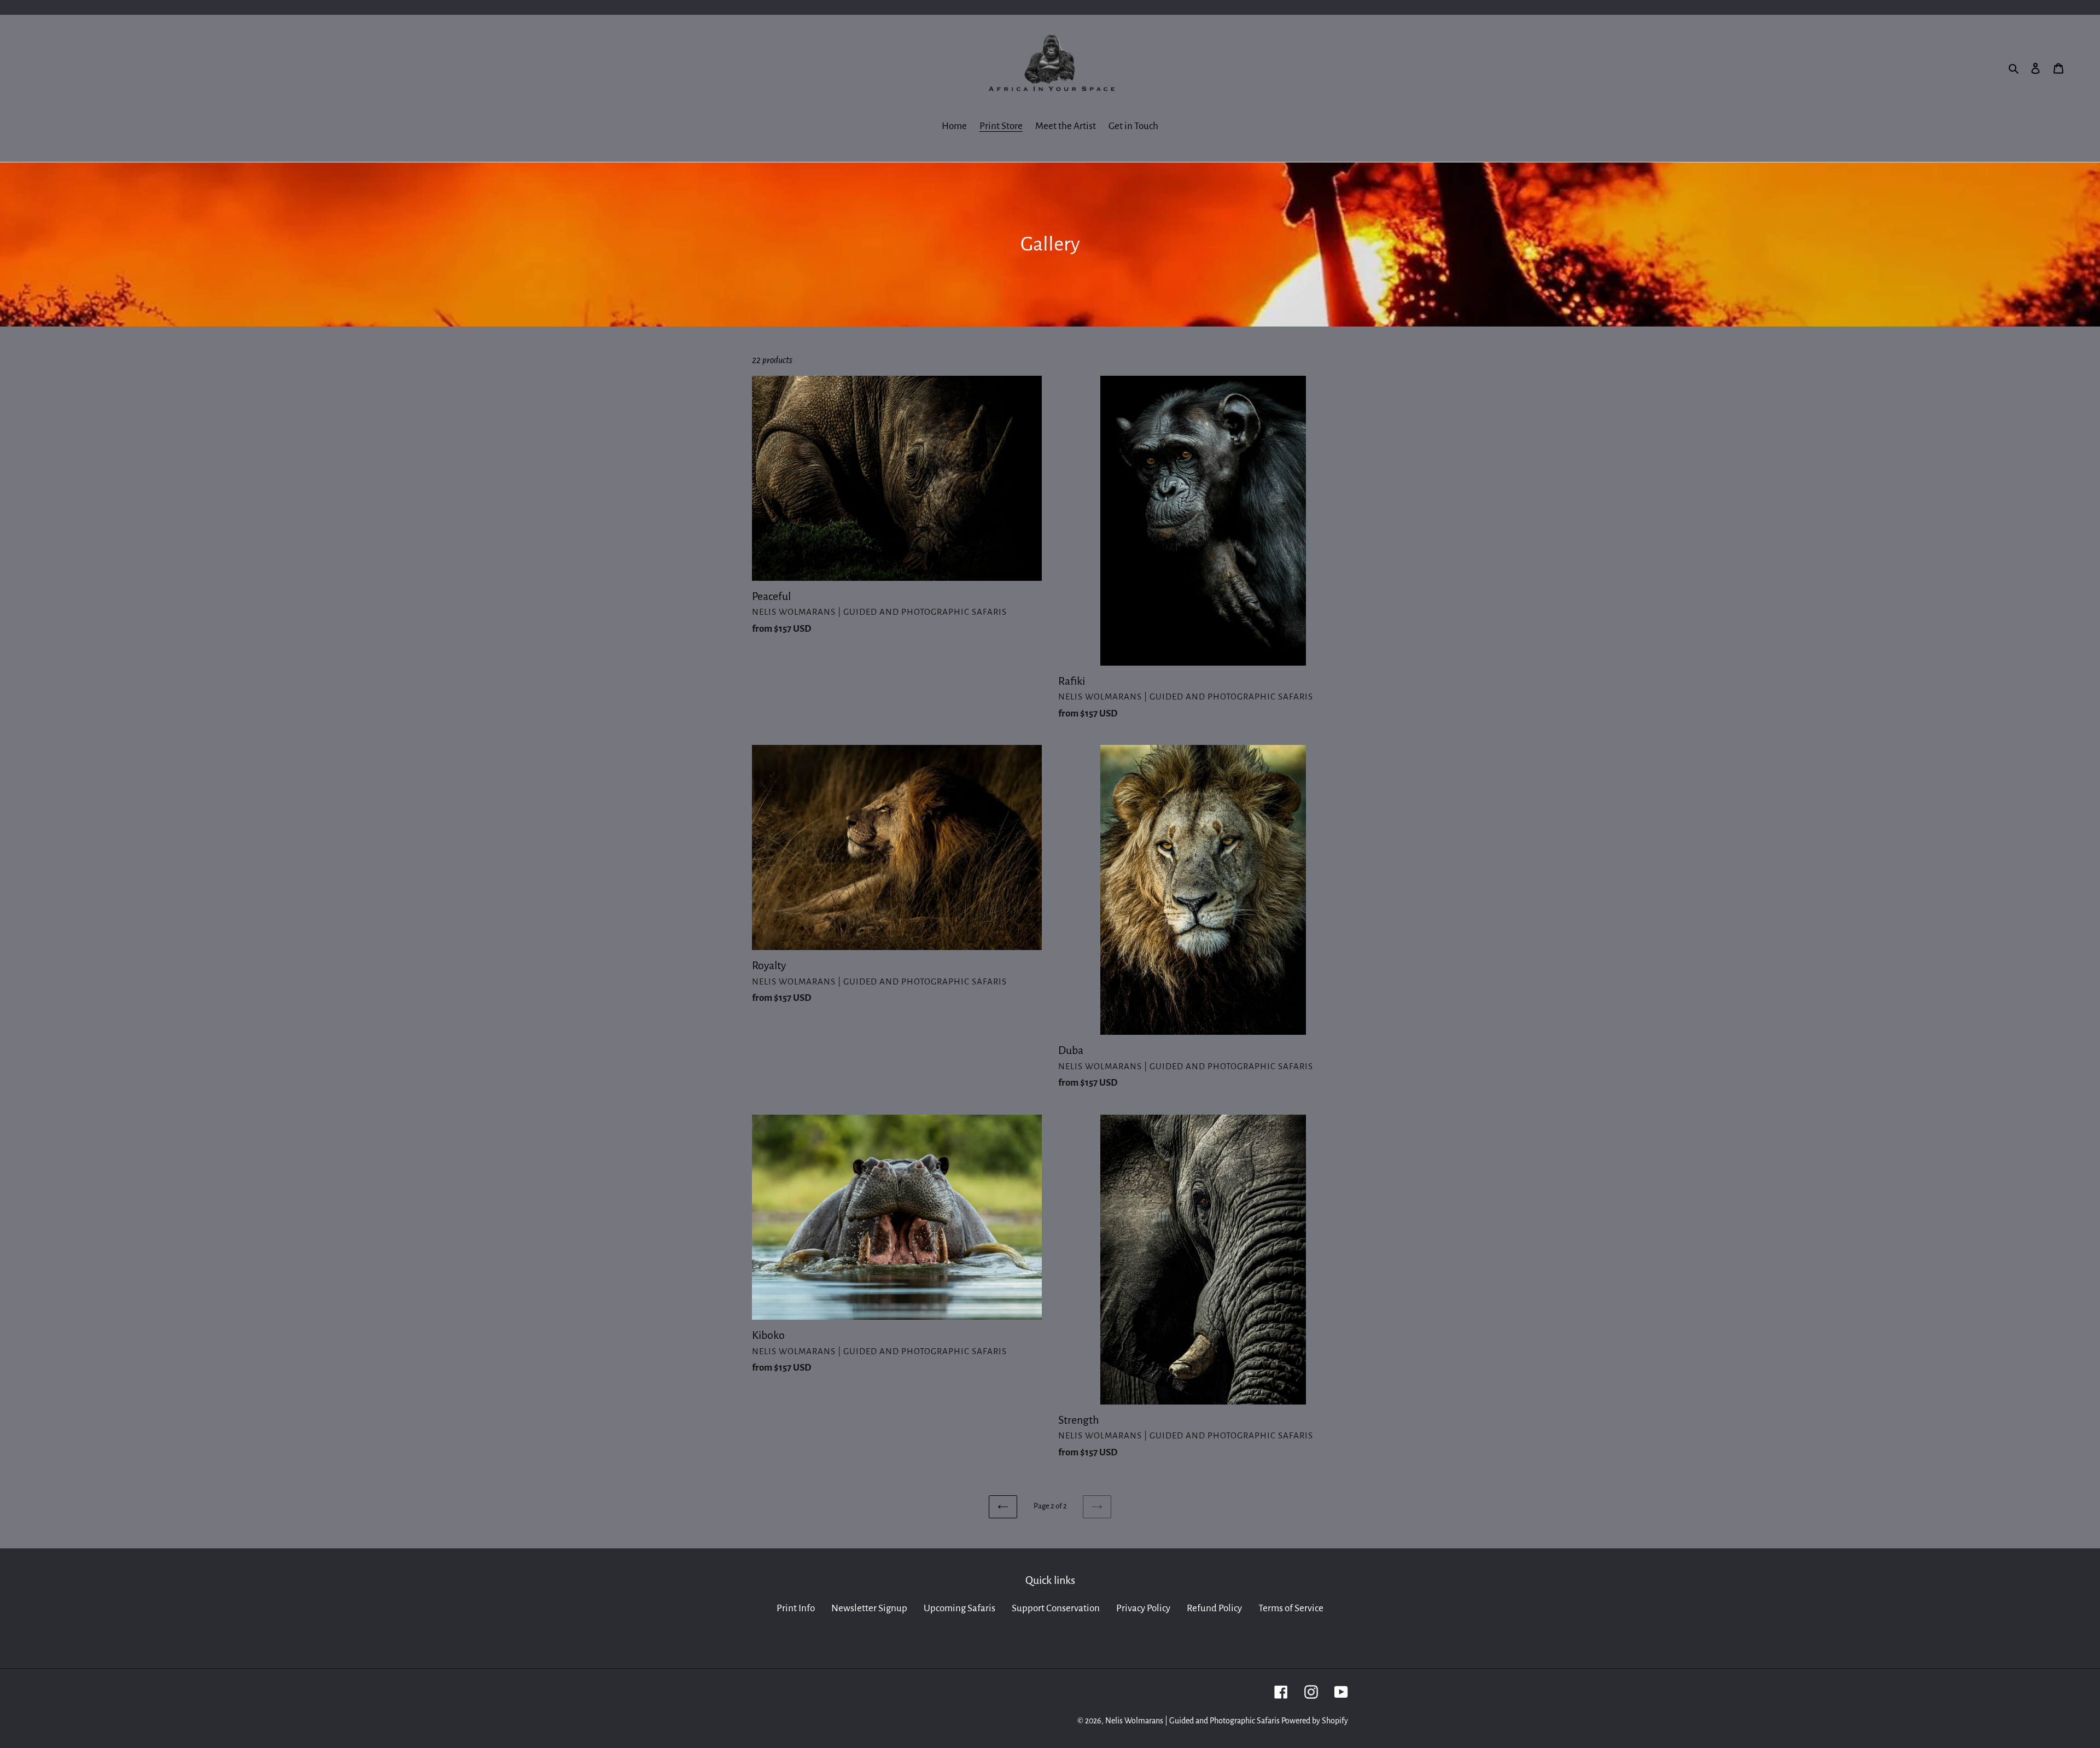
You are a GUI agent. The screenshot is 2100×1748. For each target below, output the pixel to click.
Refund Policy (1214, 1608)
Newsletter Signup (869, 1608)
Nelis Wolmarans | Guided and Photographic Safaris (1192, 1721)
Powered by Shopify (1315, 1721)
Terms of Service (1291, 1608)
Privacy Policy (1143, 1608)
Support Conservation (1056, 1608)
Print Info (796, 1608)
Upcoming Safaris (959, 1608)
